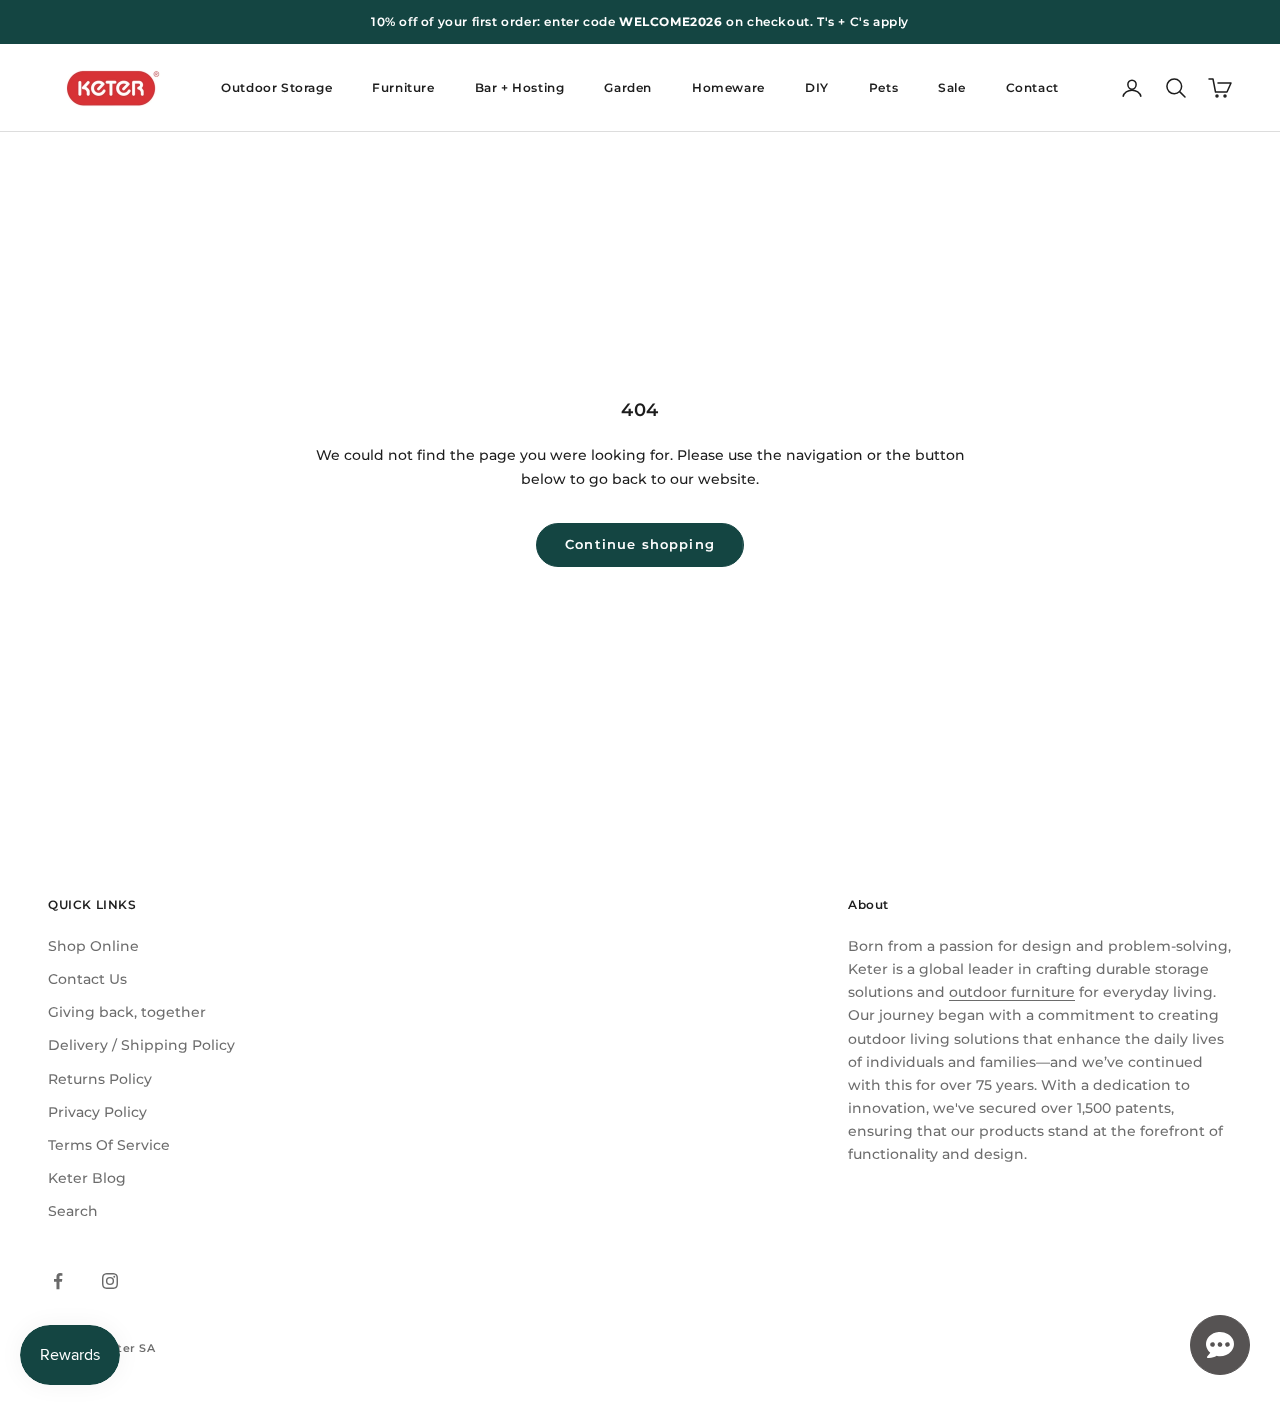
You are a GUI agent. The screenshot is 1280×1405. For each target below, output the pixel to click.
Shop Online (93, 946)
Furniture (403, 87)
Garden (628, 87)
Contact (1032, 87)
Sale (951, 87)
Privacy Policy (97, 1112)
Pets (883, 87)
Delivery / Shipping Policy (141, 1045)
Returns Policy (100, 1079)
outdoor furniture (1012, 992)
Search (73, 1211)
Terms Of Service (109, 1145)
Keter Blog (87, 1178)
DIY (817, 87)
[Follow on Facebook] (58, 1281)
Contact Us (87, 979)
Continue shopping (640, 544)
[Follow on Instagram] (110, 1281)
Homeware (728, 87)
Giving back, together (127, 1012)
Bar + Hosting (520, 87)
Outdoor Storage (276, 87)
